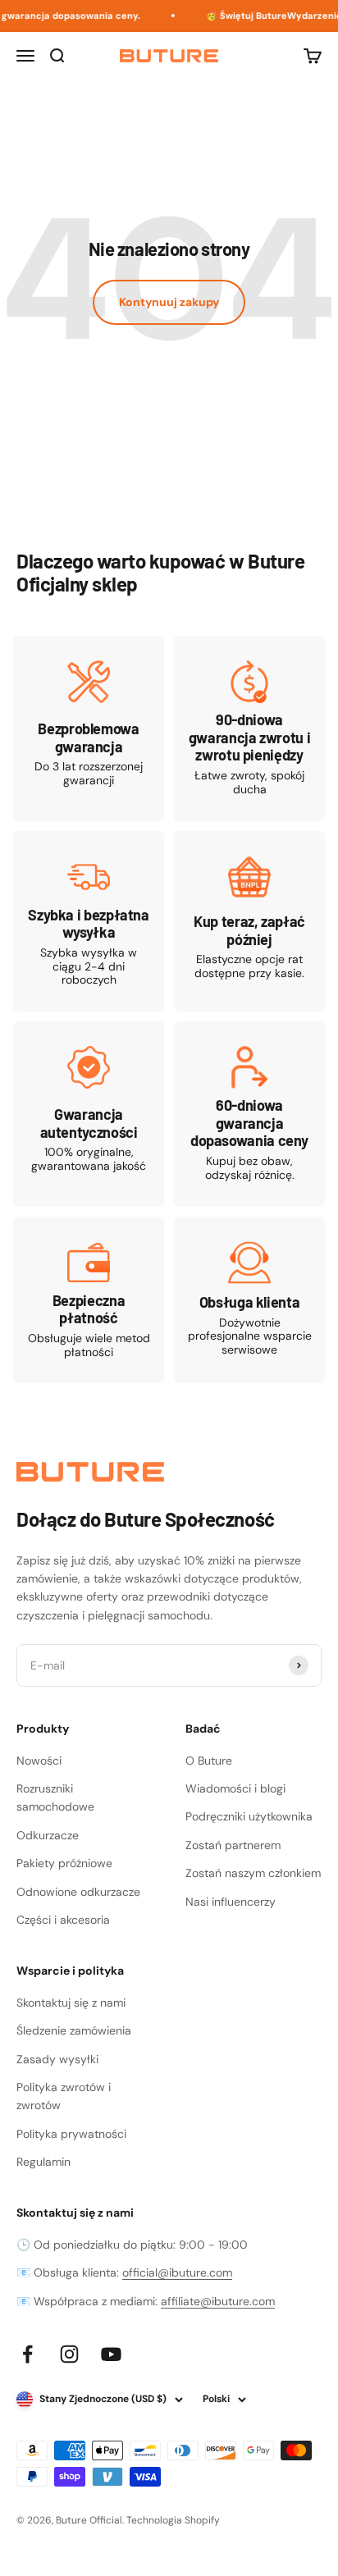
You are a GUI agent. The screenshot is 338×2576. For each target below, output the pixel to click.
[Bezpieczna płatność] (89, 1300)
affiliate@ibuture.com (218, 2301)
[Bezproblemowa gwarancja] (89, 728)
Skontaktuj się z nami (71, 2003)
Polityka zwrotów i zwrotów (64, 2096)
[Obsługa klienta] (249, 1300)
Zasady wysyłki (57, 2059)
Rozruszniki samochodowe (55, 1797)
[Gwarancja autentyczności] (89, 1114)
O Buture (209, 1761)
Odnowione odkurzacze (78, 1892)
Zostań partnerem (233, 1845)
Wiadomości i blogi (235, 1788)
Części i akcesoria (63, 1920)
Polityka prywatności (71, 2134)
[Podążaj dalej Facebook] (27, 2354)
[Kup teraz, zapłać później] (249, 922)
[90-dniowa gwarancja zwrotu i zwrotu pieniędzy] (249, 728)
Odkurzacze (48, 1835)
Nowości (39, 1761)
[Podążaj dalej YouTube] (111, 2354)
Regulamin (43, 2162)
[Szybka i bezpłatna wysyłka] (89, 922)
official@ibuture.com (177, 2272)
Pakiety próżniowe (64, 1863)
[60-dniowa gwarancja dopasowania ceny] (249, 1114)
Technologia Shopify (173, 2520)
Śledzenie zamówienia (74, 2030)
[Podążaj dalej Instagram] (69, 2354)
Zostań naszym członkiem (253, 1873)
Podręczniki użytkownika (249, 1816)
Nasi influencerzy (231, 1902)
